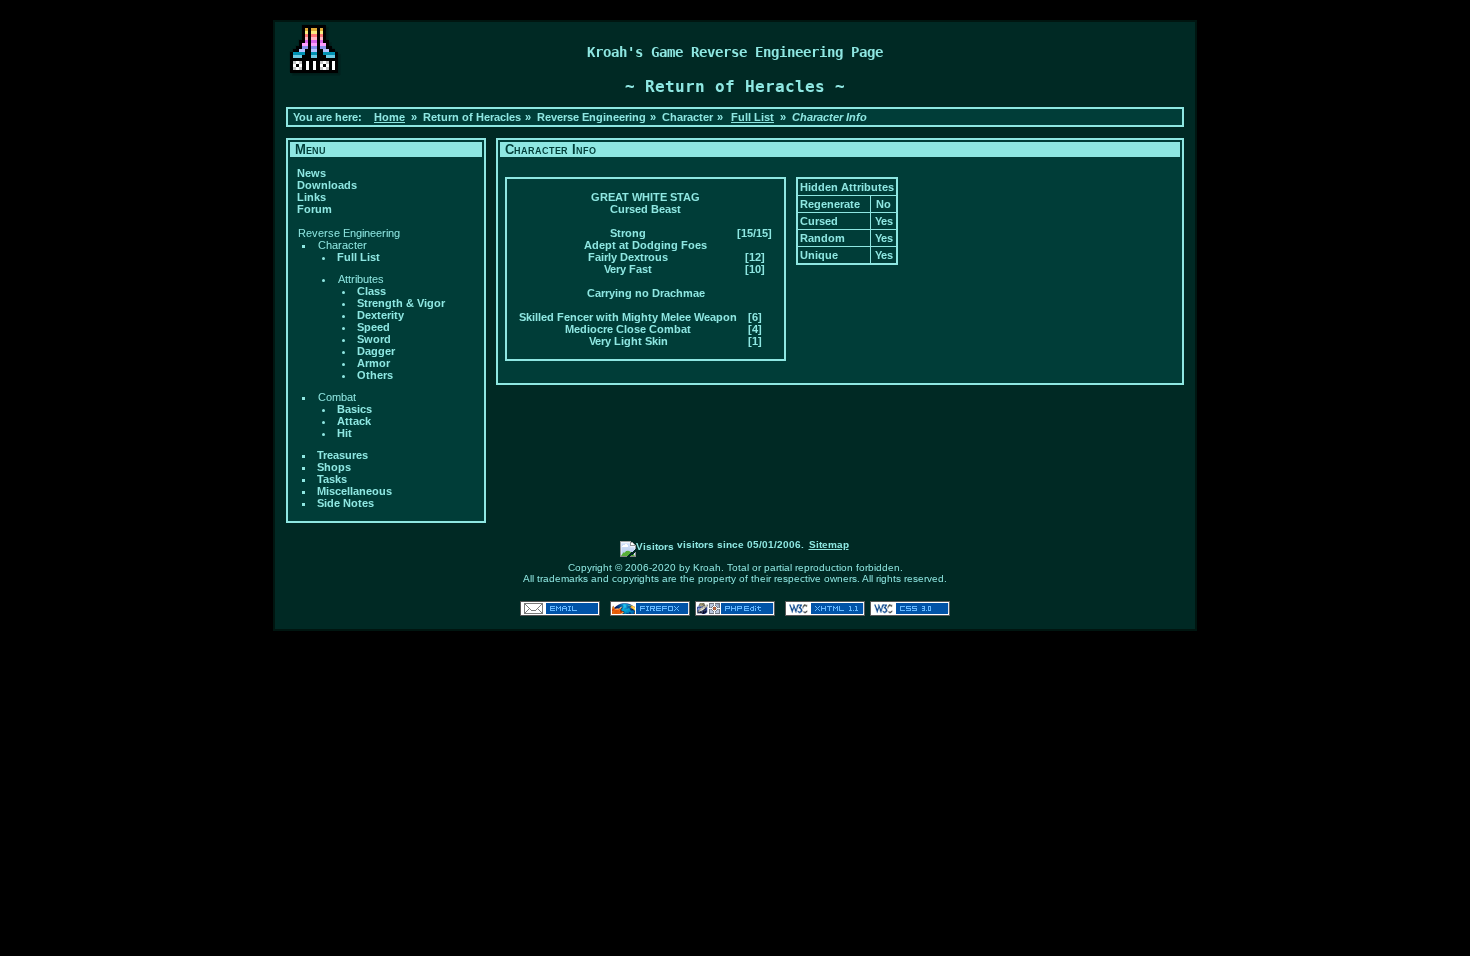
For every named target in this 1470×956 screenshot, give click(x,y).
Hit (344, 433)
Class (371, 291)
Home (389, 117)
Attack (354, 421)
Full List (752, 117)
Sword (374, 339)
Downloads (327, 185)
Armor (373, 363)
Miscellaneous (354, 491)
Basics (354, 409)
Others (375, 375)
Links (311, 197)
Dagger (376, 351)
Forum (314, 209)
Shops (334, 467)
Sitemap (829, 544)
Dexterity (380, 315)
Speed (373, 327)
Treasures (342, 455)
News (311, 173)
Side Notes (345, 503)
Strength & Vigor (401, 303)
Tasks (332, 479)
